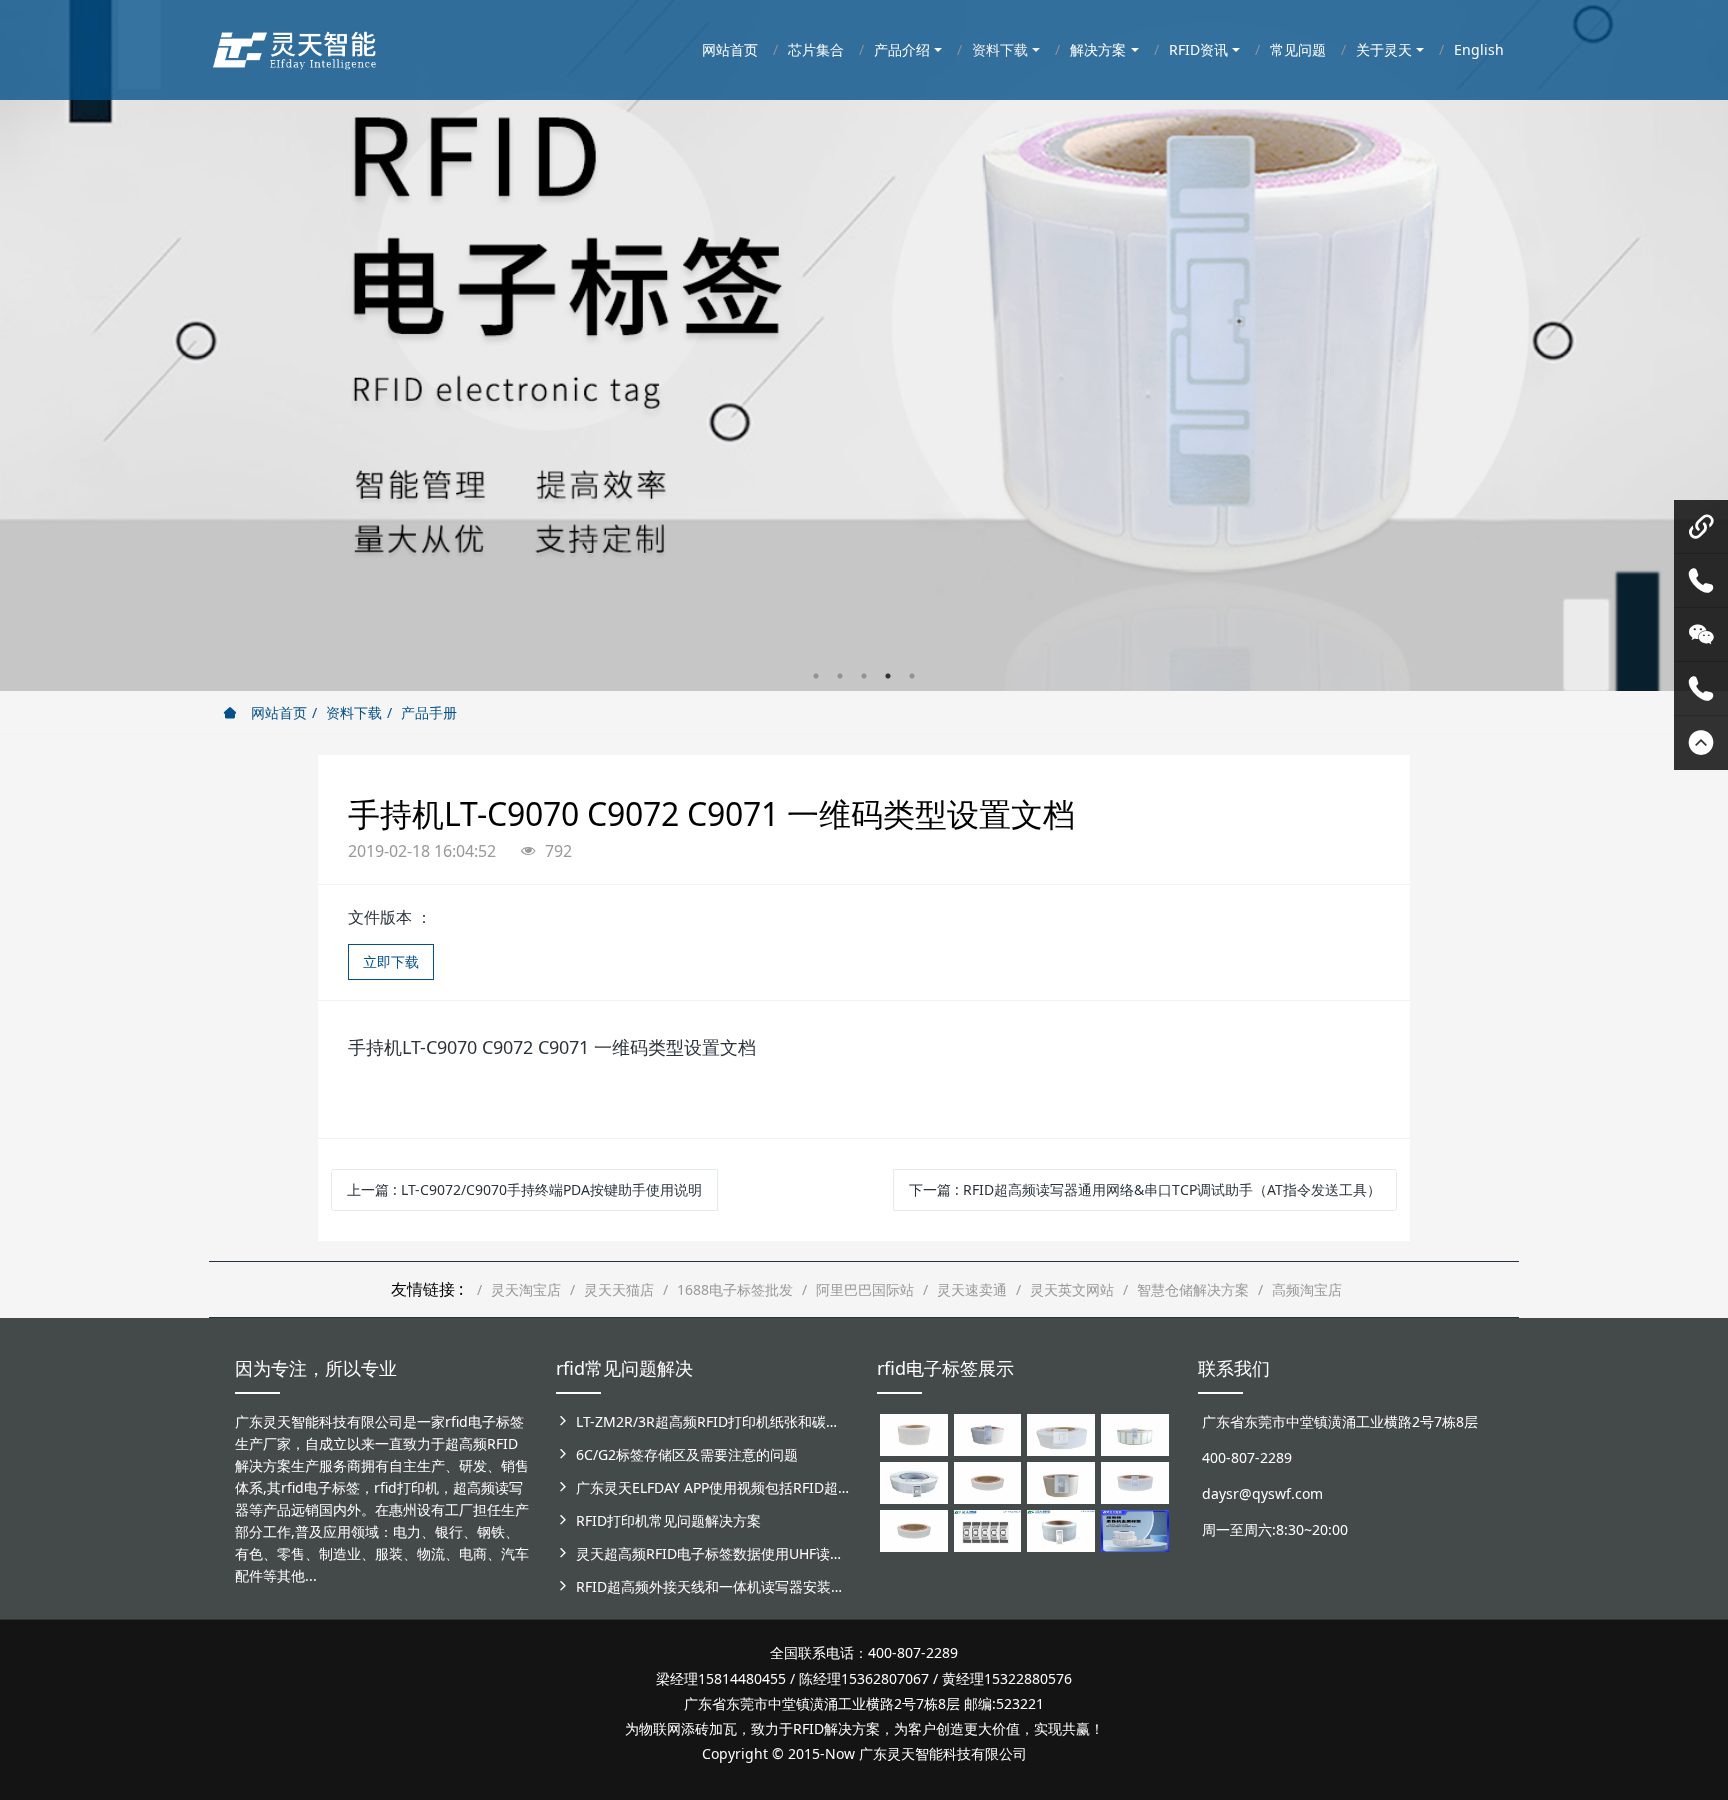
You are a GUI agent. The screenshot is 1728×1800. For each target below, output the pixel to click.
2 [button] (840, 676)
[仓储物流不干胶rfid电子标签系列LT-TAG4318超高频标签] (1135, 1481)
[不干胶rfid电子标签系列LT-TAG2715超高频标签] (914, 1529)
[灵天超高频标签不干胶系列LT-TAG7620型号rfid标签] (914, 1433)
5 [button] (912, 676)
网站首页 (277, 712)
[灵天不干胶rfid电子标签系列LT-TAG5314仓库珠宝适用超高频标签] (1135, 1433)
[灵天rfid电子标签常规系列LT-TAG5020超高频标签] (914, 1481)
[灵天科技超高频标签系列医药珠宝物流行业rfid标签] (1061, 1433)
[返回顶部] (1701, 743)
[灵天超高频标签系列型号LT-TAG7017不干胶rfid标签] (988, 1529)
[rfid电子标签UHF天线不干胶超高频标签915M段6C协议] (1061, 1529)
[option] (864, 345)
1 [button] (816, 676)
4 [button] (888, 676)
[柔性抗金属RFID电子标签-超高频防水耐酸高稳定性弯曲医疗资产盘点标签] (1135, 1529)
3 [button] (864, 676)
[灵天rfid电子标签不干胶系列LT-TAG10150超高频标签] (1061, 1481)
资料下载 (354, 712)
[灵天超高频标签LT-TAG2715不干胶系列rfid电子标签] (988, 1481)
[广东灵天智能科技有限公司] (293, 45)
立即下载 (391, 961)
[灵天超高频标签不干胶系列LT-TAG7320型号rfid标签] (988, 1433)
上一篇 (524, 1189)
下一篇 (1145, 1189)
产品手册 (429, 712)
